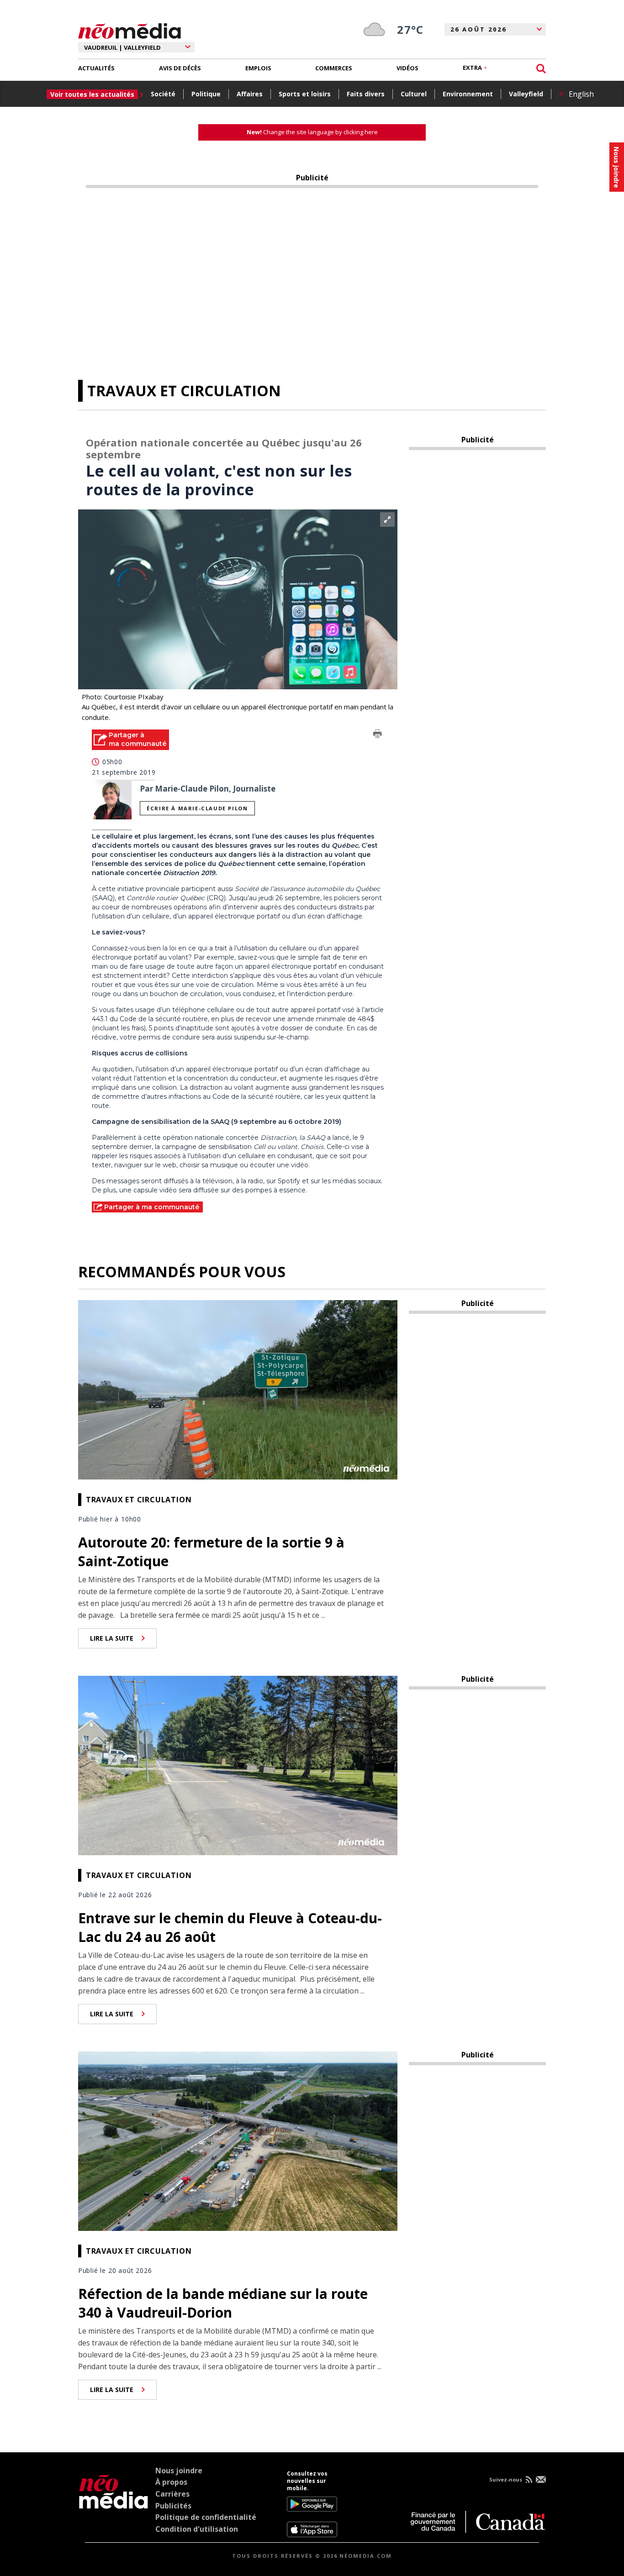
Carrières (172, 2494)
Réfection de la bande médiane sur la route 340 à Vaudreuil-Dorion (223, 2303)
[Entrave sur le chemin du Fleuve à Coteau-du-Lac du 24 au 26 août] (238, 1764)
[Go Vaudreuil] (114, 2504)
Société (163, 94)
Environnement (468, 94)
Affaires (250, 94)
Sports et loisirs (305, 94)
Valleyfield (526, 94)
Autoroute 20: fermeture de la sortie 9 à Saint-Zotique (211, 1552)
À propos (171, 2482)
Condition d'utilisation (197, 2529)
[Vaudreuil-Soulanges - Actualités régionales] (130, 30)
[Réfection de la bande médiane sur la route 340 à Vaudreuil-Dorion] (238, 2140)
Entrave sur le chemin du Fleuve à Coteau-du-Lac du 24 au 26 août (230, 1927)
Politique (206, 94)
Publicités (173, 2506)
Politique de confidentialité (206, 2517)
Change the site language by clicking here (312, 132)
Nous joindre (179, 2471)
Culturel (414, 94)
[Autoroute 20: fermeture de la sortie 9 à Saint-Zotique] (238, 1389)
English (581, 94)
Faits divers (366, 94)
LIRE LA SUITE (112, 1638)
